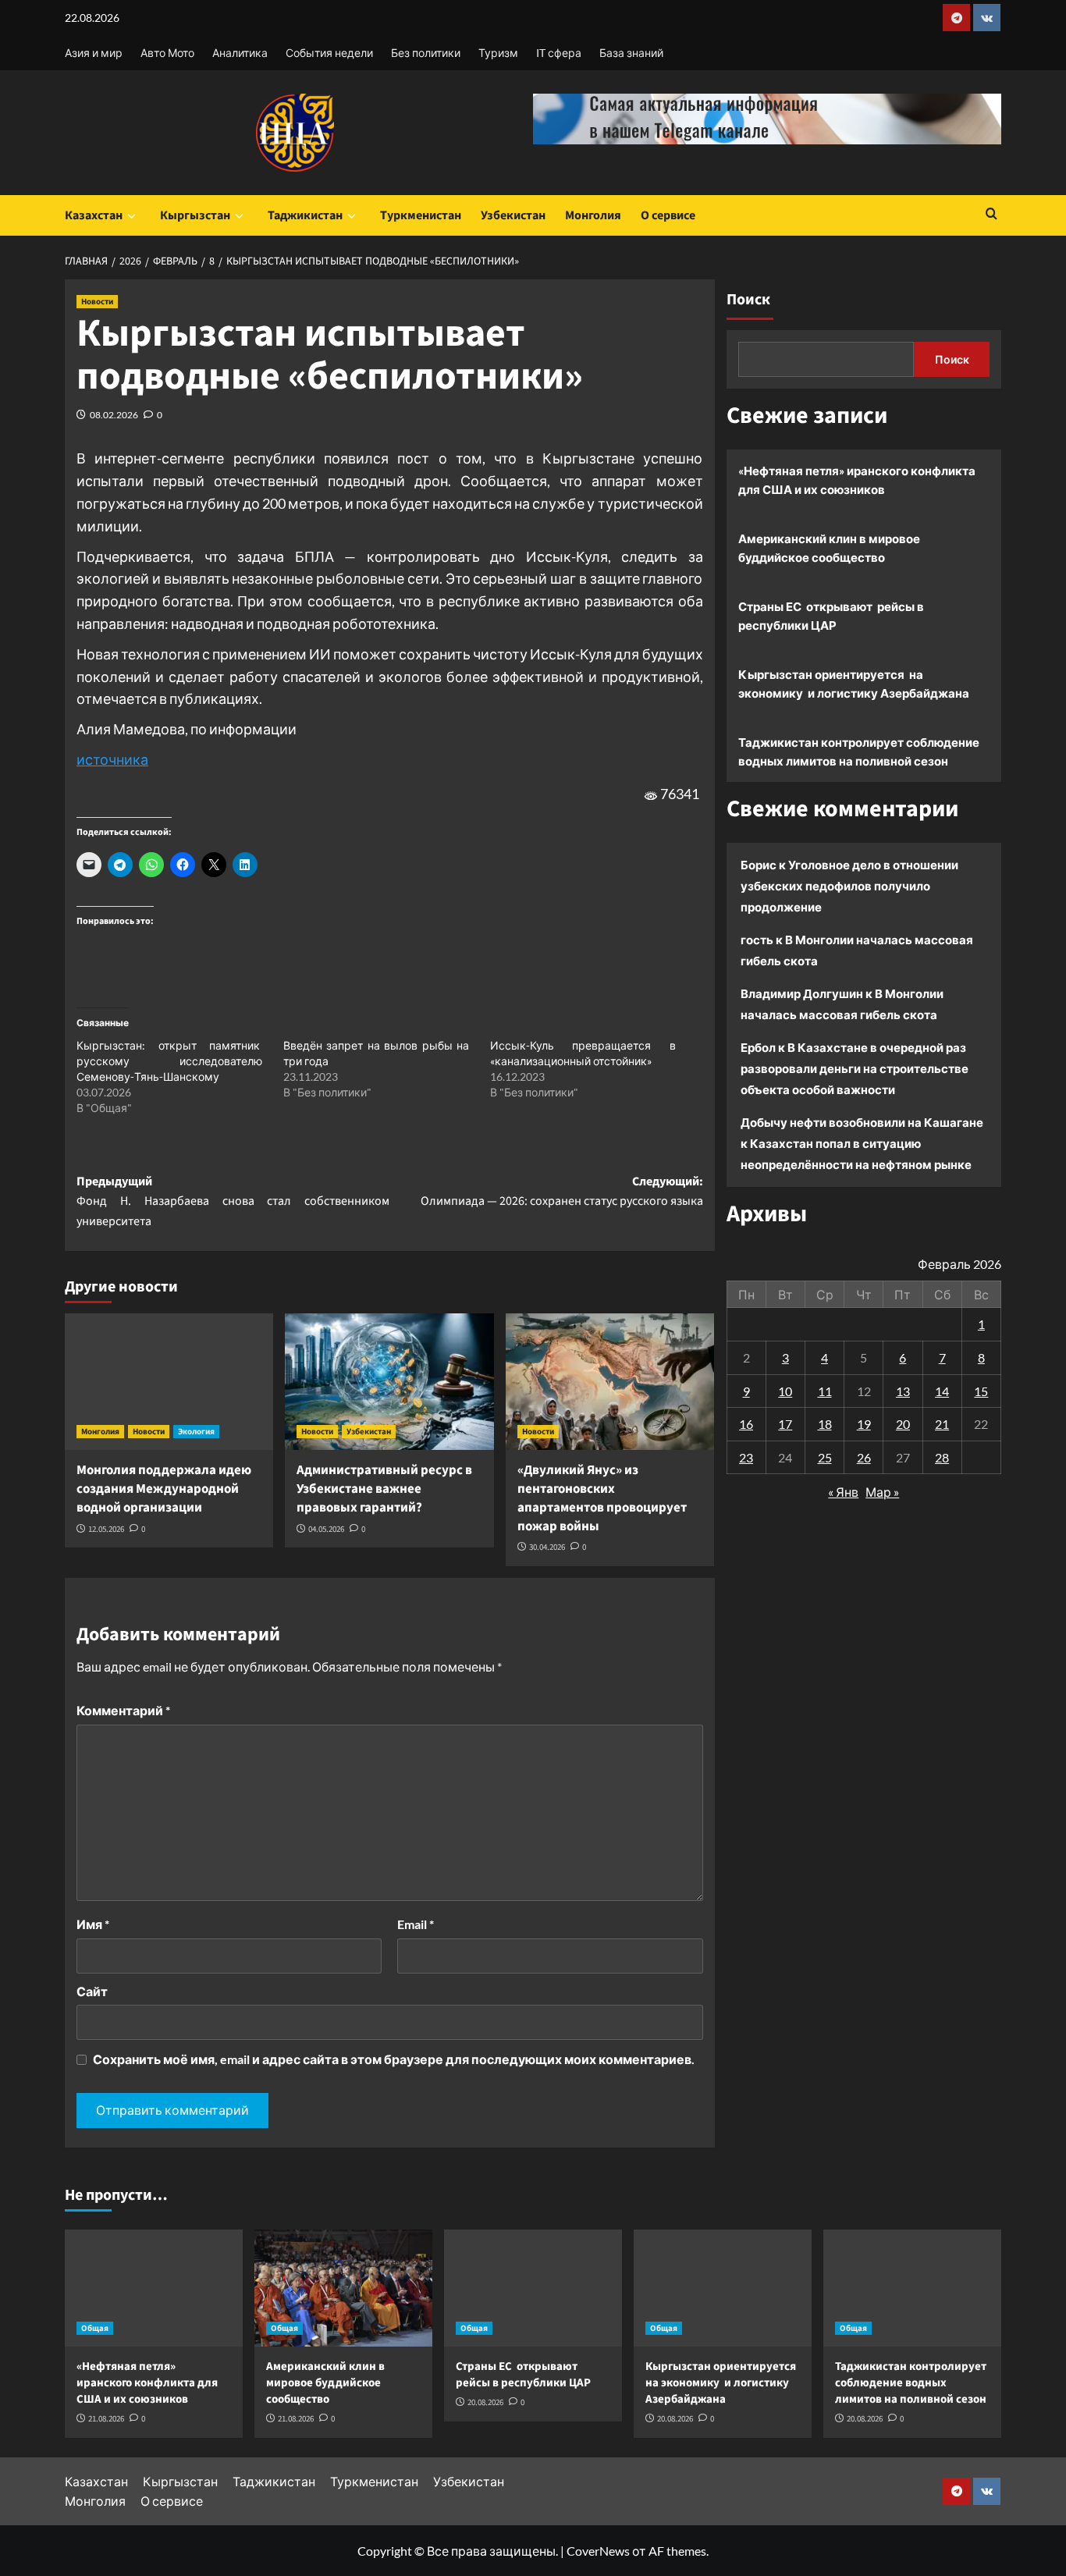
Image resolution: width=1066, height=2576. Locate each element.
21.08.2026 (106, 2419)
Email (416, 1924)
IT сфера (559, 53)
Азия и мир (94, 53)
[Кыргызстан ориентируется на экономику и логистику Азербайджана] (723, 2288)
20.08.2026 (485, 2402)
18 (825, 1424)
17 (785, 1424)
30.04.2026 (547, 1547)
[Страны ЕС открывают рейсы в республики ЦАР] (533, 2288)
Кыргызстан (195, 215)
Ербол (758, 1047)
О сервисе (668, 215)
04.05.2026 (326, 1529)
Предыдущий (233, 1201)
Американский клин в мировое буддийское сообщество (829, 548)
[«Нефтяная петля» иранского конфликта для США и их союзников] (154, 2288)
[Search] (991, 215)
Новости (97, 302)
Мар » (882, 1492)
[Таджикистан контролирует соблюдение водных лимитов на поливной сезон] (912, 2288)
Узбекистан (513, 215)
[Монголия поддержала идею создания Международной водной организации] (169, 1382)
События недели (329, 53)
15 (981, 1390)
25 (825, 1457)
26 (864, 1457)
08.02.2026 (114, 415)
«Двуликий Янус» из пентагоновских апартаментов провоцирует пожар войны (602, 1498)
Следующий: (561, 1192)
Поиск (748, 300)
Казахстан (94, 215)
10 (785, 1390)
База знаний (631, 53)
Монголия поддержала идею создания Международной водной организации (164, 1489)
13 (903, 1390)
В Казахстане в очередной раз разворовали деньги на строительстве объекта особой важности (855, 1068)
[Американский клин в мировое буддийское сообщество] (343, 2288)
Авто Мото (167, 53)
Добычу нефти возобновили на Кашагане (862, 1122)
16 (746, 1424)
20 (903, 1424)
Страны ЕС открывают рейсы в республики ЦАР (831, 616)
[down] (131, 216)
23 (746, 1457)
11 (825, 1390)
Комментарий (123, 1710)
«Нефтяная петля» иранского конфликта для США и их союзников (857, 480)
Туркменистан (421, 215)
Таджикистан (305, 215)
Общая (95, 2328)
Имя (93, 1924)
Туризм (498, 53)
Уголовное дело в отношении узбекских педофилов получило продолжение (849, 886)
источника (112, 759)
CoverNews (598, 2551)
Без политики (426, 53)
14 (942, 1390)
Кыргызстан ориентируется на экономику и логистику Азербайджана (854, 684)
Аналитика (240, 53)
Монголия (593, 215)
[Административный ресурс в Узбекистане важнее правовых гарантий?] (389, 1382)
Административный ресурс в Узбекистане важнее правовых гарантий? (384, 1489)
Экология (196, 1432)
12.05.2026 (106, 1529)
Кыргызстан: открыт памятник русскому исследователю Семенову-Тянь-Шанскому (169, 1061)
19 (864, 1424)
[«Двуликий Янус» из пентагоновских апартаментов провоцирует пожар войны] (610, 1382)
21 (942, 1424)
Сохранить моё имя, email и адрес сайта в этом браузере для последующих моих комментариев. (394, 2059)
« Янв (843, 1492)
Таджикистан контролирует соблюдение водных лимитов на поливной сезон (859, 751)
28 (942, 1457)
